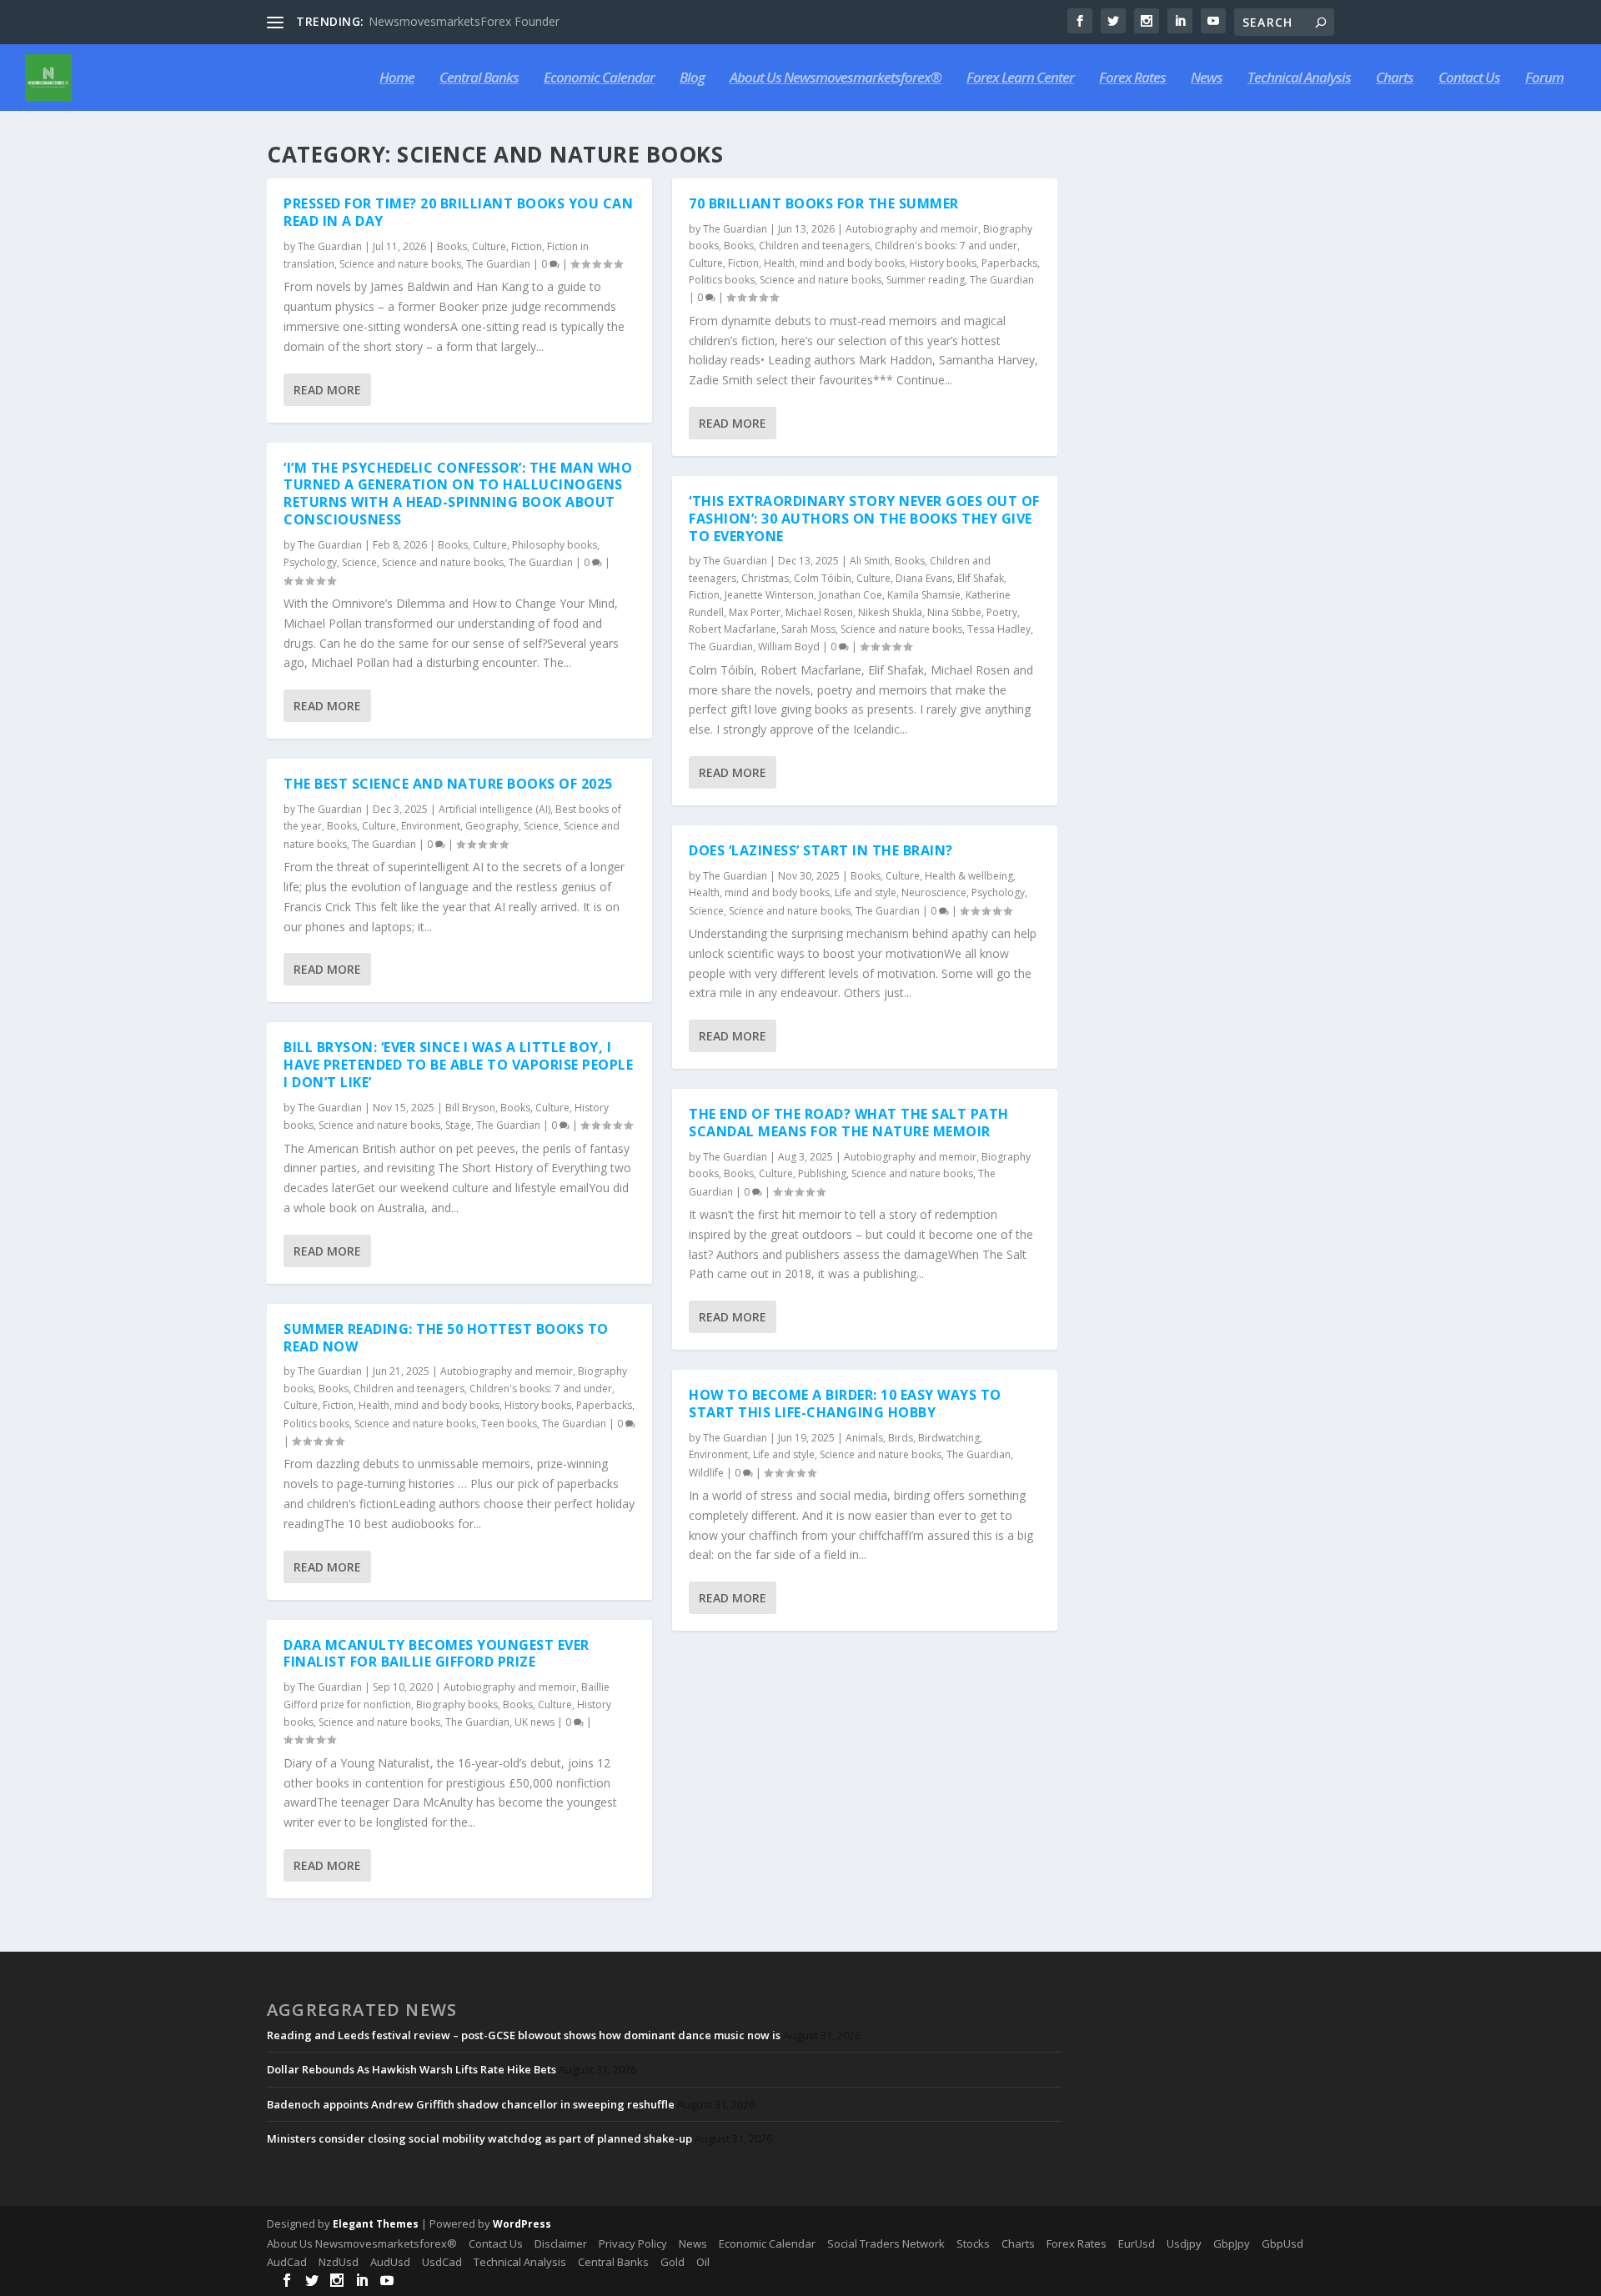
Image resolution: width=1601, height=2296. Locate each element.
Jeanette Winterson (769, 595)
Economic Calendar (599, 79)
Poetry (1002, 612)
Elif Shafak (981, 578)
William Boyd (789, 647)
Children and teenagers (409, 1389)
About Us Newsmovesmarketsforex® (836, 79)
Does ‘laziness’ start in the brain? (821, 850)
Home (397, 79)
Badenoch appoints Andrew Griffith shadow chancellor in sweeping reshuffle (471, 2104)
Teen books (509, 1424)
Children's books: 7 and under (541, 1389)
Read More (327, 390)
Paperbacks (604, 1405)
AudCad (287, 2262)
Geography (492, 826)
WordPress (522, 2224)
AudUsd (390, 2262)
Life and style (866, 892)
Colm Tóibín (823, 578)
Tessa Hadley (999, 629)
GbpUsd (1282, 2243)
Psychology (310, 562)
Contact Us (1469, 79)
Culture (489, 246)
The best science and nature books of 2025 (448, 784)
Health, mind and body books (429, 1405)
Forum (1544, 79)
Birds (901, 1438)
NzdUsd (339, 2262)
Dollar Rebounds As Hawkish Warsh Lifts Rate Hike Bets (412, 2069)
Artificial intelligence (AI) (494, 809)
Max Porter (755, 612)
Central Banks (479, 79)
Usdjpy (1184, 2243)
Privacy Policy (633, 2243)
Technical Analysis (1299, 79)
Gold (673, 2262)
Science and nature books (400, 264)
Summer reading (926, 280)
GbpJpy (1232, 2243)
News (1207, 79)
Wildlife (706, 1473)
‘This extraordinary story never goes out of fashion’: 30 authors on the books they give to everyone (864, 519)
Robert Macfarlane (733, 629)
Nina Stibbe (954, 612)
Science (359, 562)
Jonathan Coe (851, 595)
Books (452, 246)
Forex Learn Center (1020, 79)
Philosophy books (555, 545)
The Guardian (330, 246)
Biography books (457, 1704)
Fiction (527, 246)
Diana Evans (924, 578)
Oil (703, 2262)
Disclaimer (561, 2243)
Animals (864, 1438)
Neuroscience (934, 892)
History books (538, 1405)
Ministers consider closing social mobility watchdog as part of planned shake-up (479, 2138)
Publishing (822, 1173)
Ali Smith (870, 561)
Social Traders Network (886, 2243)
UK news (535, 1722)
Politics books (316, 1424)
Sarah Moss (808, 629)
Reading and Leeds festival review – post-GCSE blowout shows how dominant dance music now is (524, 2035)
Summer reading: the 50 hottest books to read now (446, 1338)
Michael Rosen (819, 612)
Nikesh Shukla (890, 612)
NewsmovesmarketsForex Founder (464, 21)
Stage (458, 1125)
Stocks (973, 2243)
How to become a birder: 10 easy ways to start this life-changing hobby (845, 1404)
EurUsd (1137, 2243)
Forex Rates (1132, 79)
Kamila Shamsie (924, 595)
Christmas (765, 578)
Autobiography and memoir (507, 1371)
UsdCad (442, 2262)
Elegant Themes (376, 2224)
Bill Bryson (470, 1108)
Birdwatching (949, 1438)
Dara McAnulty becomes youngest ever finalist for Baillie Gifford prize (437, 1654)
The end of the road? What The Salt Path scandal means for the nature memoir (849, 1123)
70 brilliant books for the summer (824, 203)
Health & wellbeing (969, 876)
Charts (1395, 79)
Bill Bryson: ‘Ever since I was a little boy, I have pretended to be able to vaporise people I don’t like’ (458, 1065)
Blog (692, 79)
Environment (431, 826)
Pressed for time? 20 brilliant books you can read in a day (458, 212)
